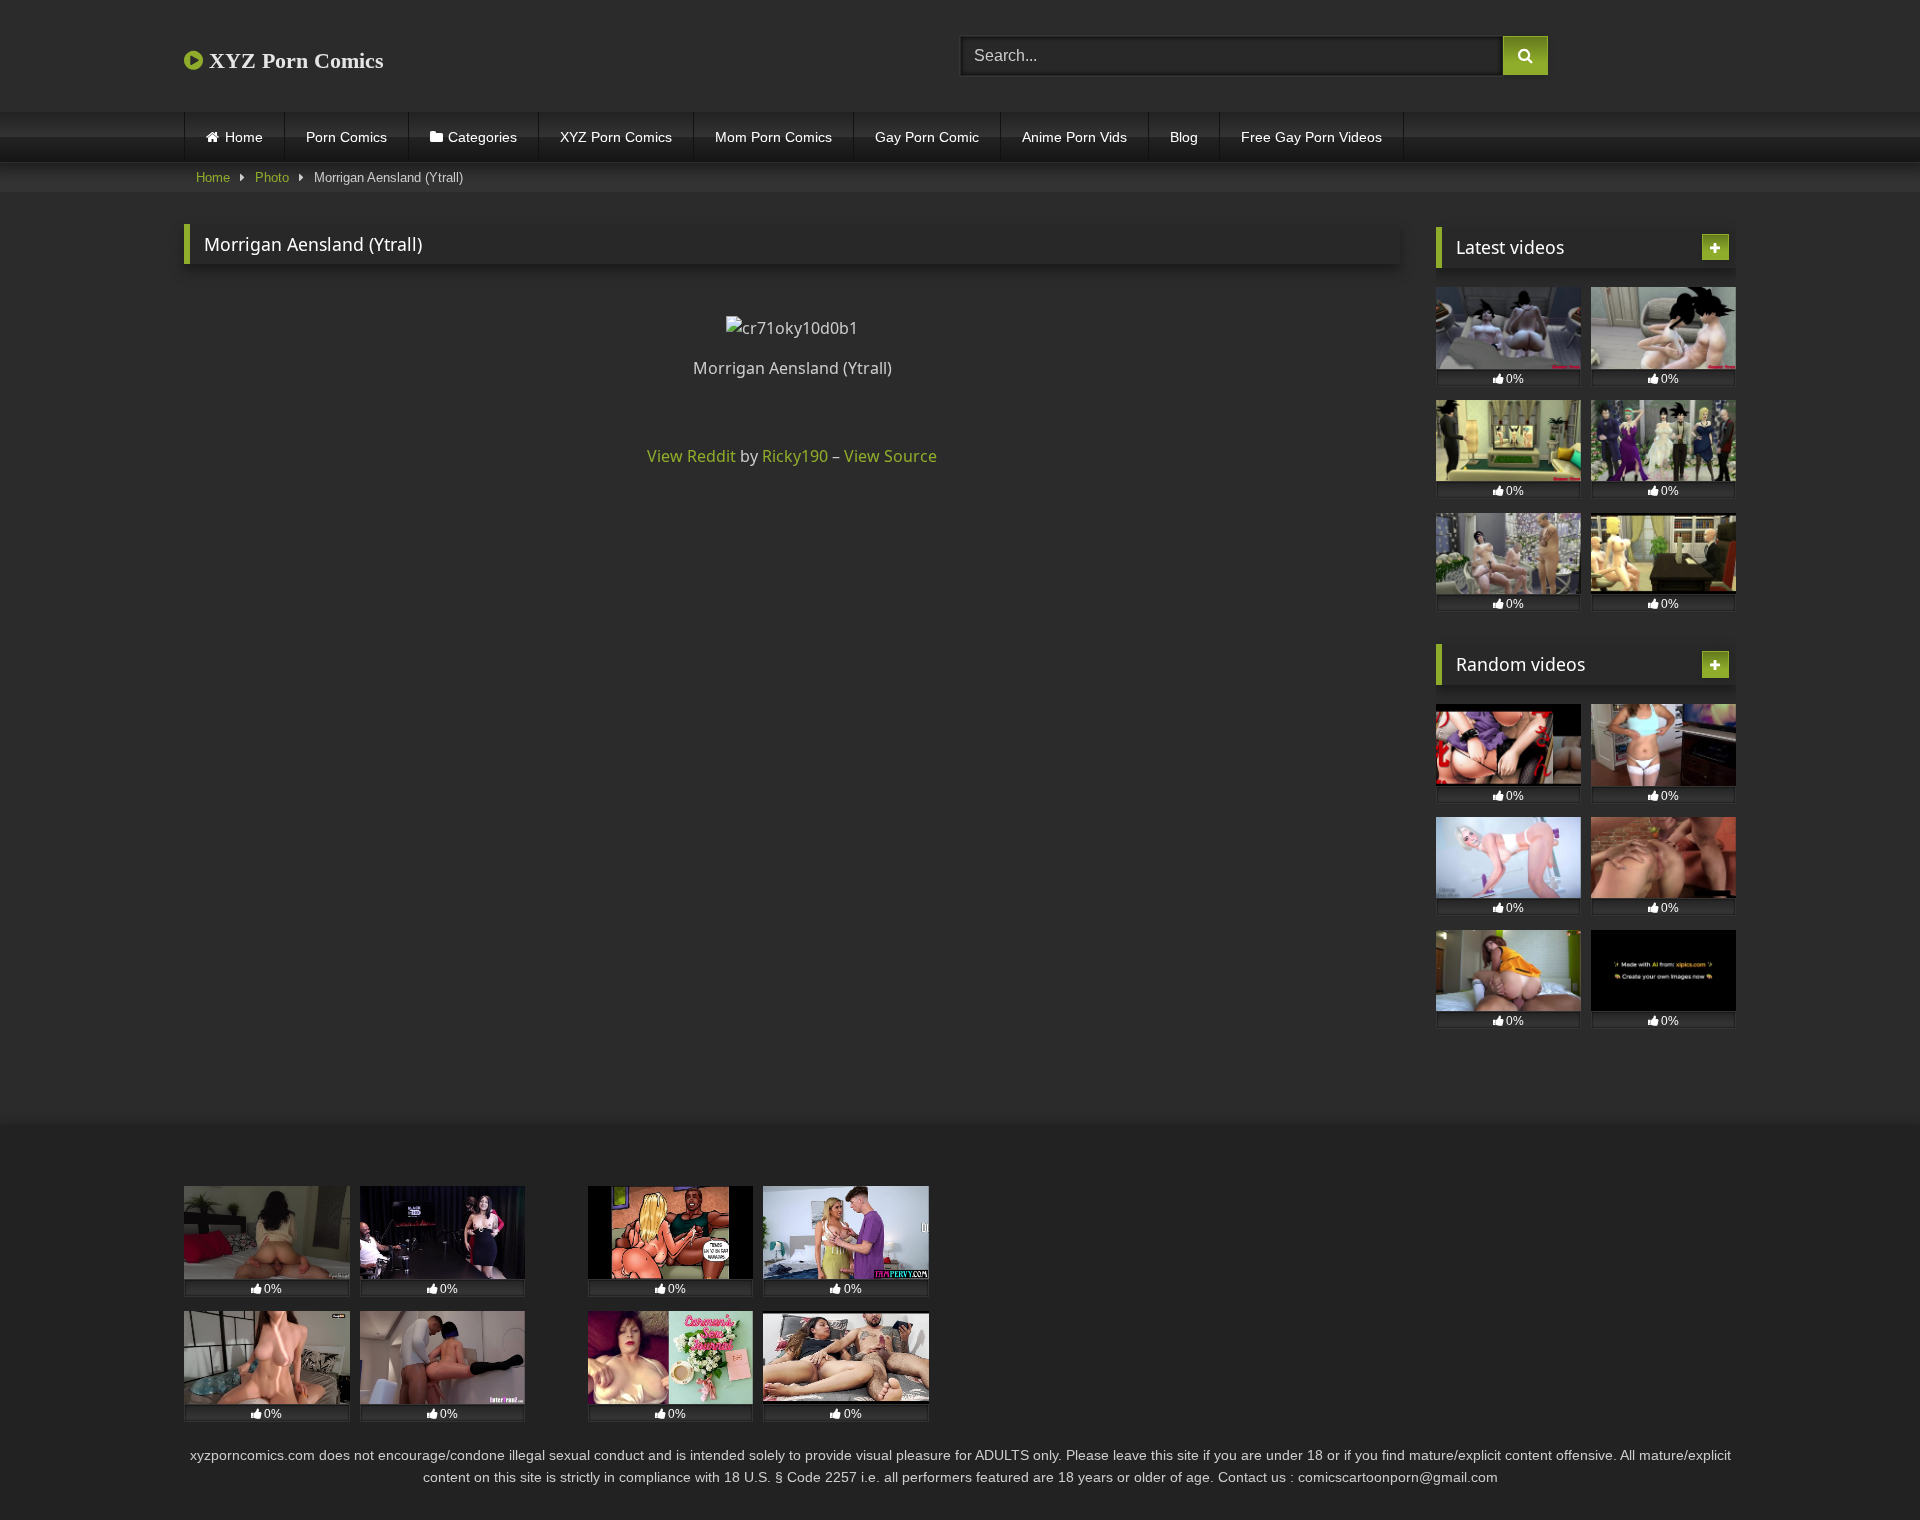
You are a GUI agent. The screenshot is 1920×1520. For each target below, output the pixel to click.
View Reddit (691, 456)
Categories (482, 137)
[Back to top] (1858, 1460)
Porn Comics (346, 137)
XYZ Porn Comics (293, 60)
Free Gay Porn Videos (1311, 137)
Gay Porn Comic (927, 137)
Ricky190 (795, 456)
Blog (1184, 137)
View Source (890, 456)
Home (244, 137)
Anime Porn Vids (1074, 137)
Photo (272, 177)
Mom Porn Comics (773, 137)
